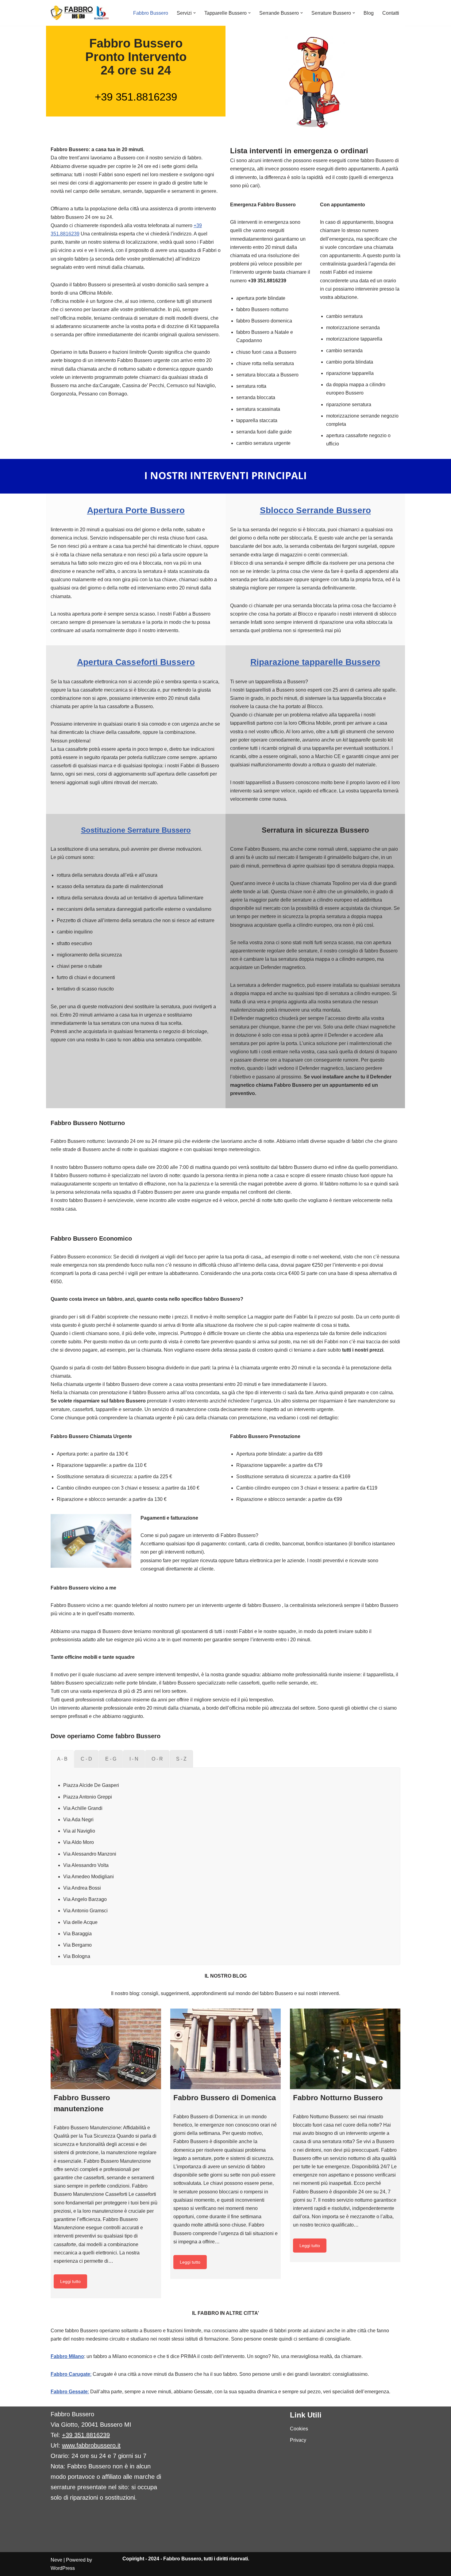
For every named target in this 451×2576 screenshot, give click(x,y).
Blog (369, 13)
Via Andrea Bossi (82, 1888)
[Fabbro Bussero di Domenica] (225, 2049)
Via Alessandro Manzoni (90, 1854)
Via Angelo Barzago (85, 1899)
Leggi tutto (70, 2281)
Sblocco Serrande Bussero (315, 510)
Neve (56, 2560)
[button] (195, 13)
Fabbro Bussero (151, 13)
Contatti (391, 13)
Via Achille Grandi (83, 1808)
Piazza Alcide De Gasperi (91, 1785)
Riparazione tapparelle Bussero (315, 662)
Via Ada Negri (78, 1820)
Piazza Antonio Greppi (88, 1797)
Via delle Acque (80, 1922)
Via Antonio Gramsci (85, 1911)
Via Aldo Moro (79, 1842)
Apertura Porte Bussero (136, 510)
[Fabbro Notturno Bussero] (345, 2049)
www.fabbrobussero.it (91, 2445)
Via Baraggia (77, 1934)
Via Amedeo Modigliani (89, 1877)
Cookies (299, 2429)
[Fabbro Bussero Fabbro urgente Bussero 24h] (80, 13)
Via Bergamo (77, 1945)
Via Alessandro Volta (86, 1865)
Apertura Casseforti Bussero (136, 662)
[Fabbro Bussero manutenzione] (106, 2049)
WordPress (63, 2568)
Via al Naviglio (79, 1831)
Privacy (298, 2440)
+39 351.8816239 (136, 97)
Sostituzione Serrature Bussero (136, 830)
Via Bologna (77, 1956)
